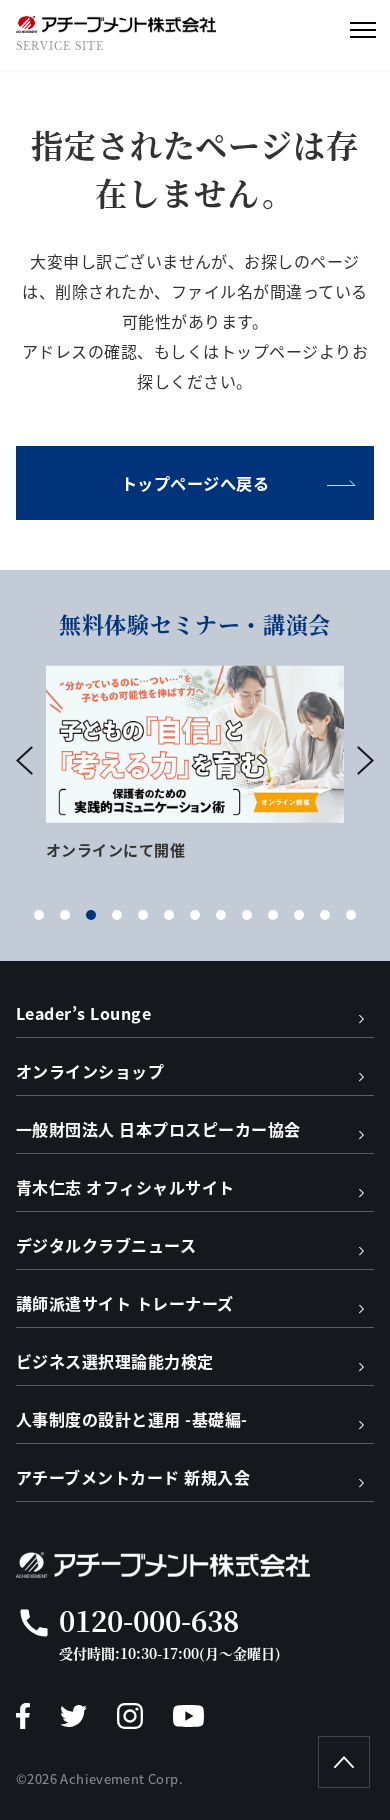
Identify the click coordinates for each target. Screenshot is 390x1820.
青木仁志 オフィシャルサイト (125, 1187)
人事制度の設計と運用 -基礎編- (132, 1419)
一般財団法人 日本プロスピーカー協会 (158, 1129)
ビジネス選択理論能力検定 (115, 1361)
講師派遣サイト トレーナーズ (125, 1303)
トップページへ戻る (195, 483)
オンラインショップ (90, 1071)
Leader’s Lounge (83, 1013)
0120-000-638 (149, 1620)
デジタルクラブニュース (106, 1245)
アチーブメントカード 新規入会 (133, 1477)
